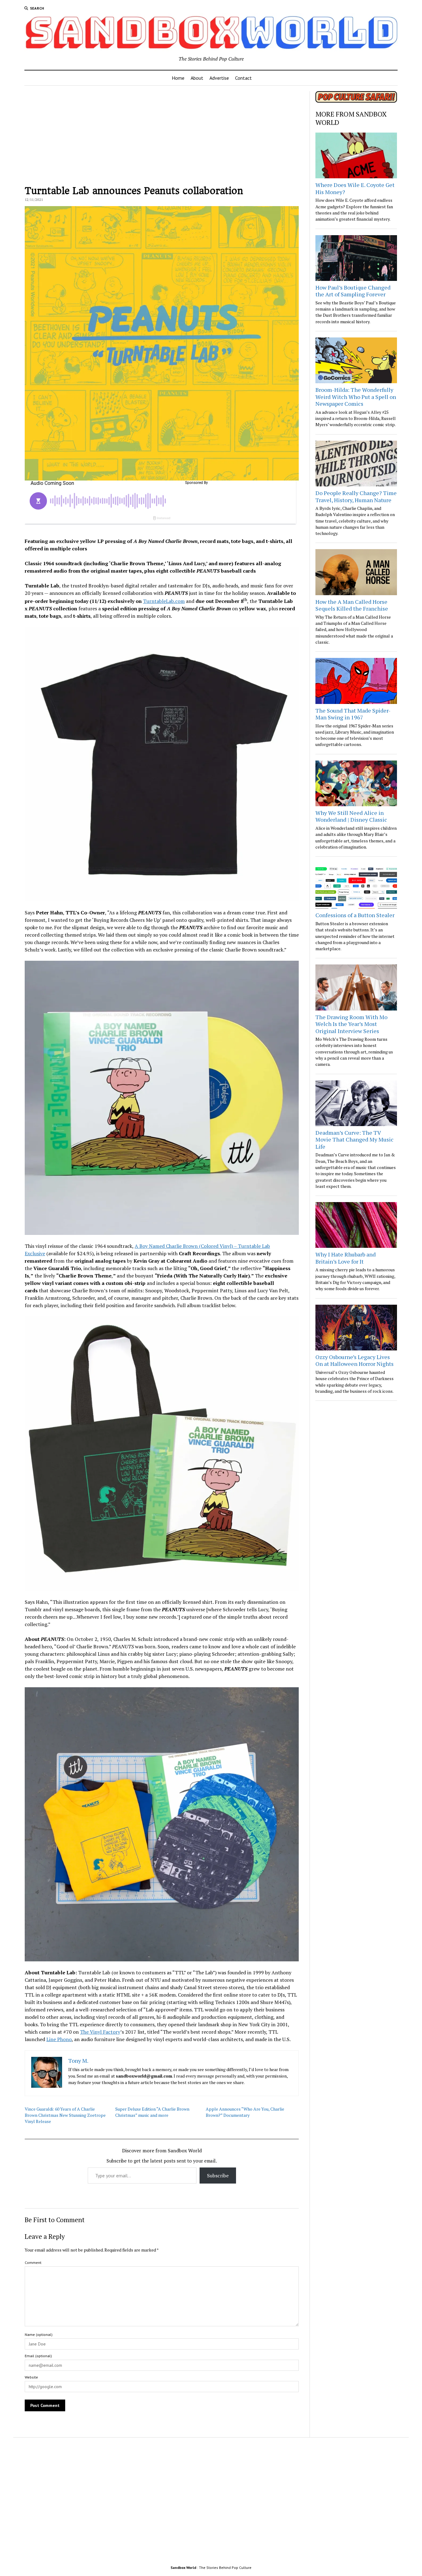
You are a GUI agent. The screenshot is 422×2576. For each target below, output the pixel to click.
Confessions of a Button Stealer (355, 915)
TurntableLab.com (164, 601)
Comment (33, 2262)
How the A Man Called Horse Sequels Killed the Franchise (352, 605)
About (197, 78)
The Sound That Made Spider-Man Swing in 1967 (353, 714)
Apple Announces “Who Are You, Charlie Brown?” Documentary (245, 2112)
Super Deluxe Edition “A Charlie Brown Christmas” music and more (152, 2112)
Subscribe (218, 2176)
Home (178, 78)
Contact (243, 78)
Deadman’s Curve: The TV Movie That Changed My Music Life (354, 1140)
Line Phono (59, 2039)
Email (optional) (38, 2356)
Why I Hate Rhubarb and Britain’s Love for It (346, 1258)
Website (31, 2377)
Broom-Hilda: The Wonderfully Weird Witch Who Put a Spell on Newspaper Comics (356, 397)
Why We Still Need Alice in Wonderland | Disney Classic (351, 816)
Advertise (219, 78)
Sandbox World (183, 2568)
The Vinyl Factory (100, 2032)
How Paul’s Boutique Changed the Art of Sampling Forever (353, 291)
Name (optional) (39, 2334)
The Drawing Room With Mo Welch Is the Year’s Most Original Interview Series (351, 1024)
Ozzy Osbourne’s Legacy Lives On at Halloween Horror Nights (354, 1360)
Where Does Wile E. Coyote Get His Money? (355, 188)
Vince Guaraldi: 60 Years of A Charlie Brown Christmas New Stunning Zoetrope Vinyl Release (65, 2115)
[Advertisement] (162, 134)
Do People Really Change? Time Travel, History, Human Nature (356, 496)
